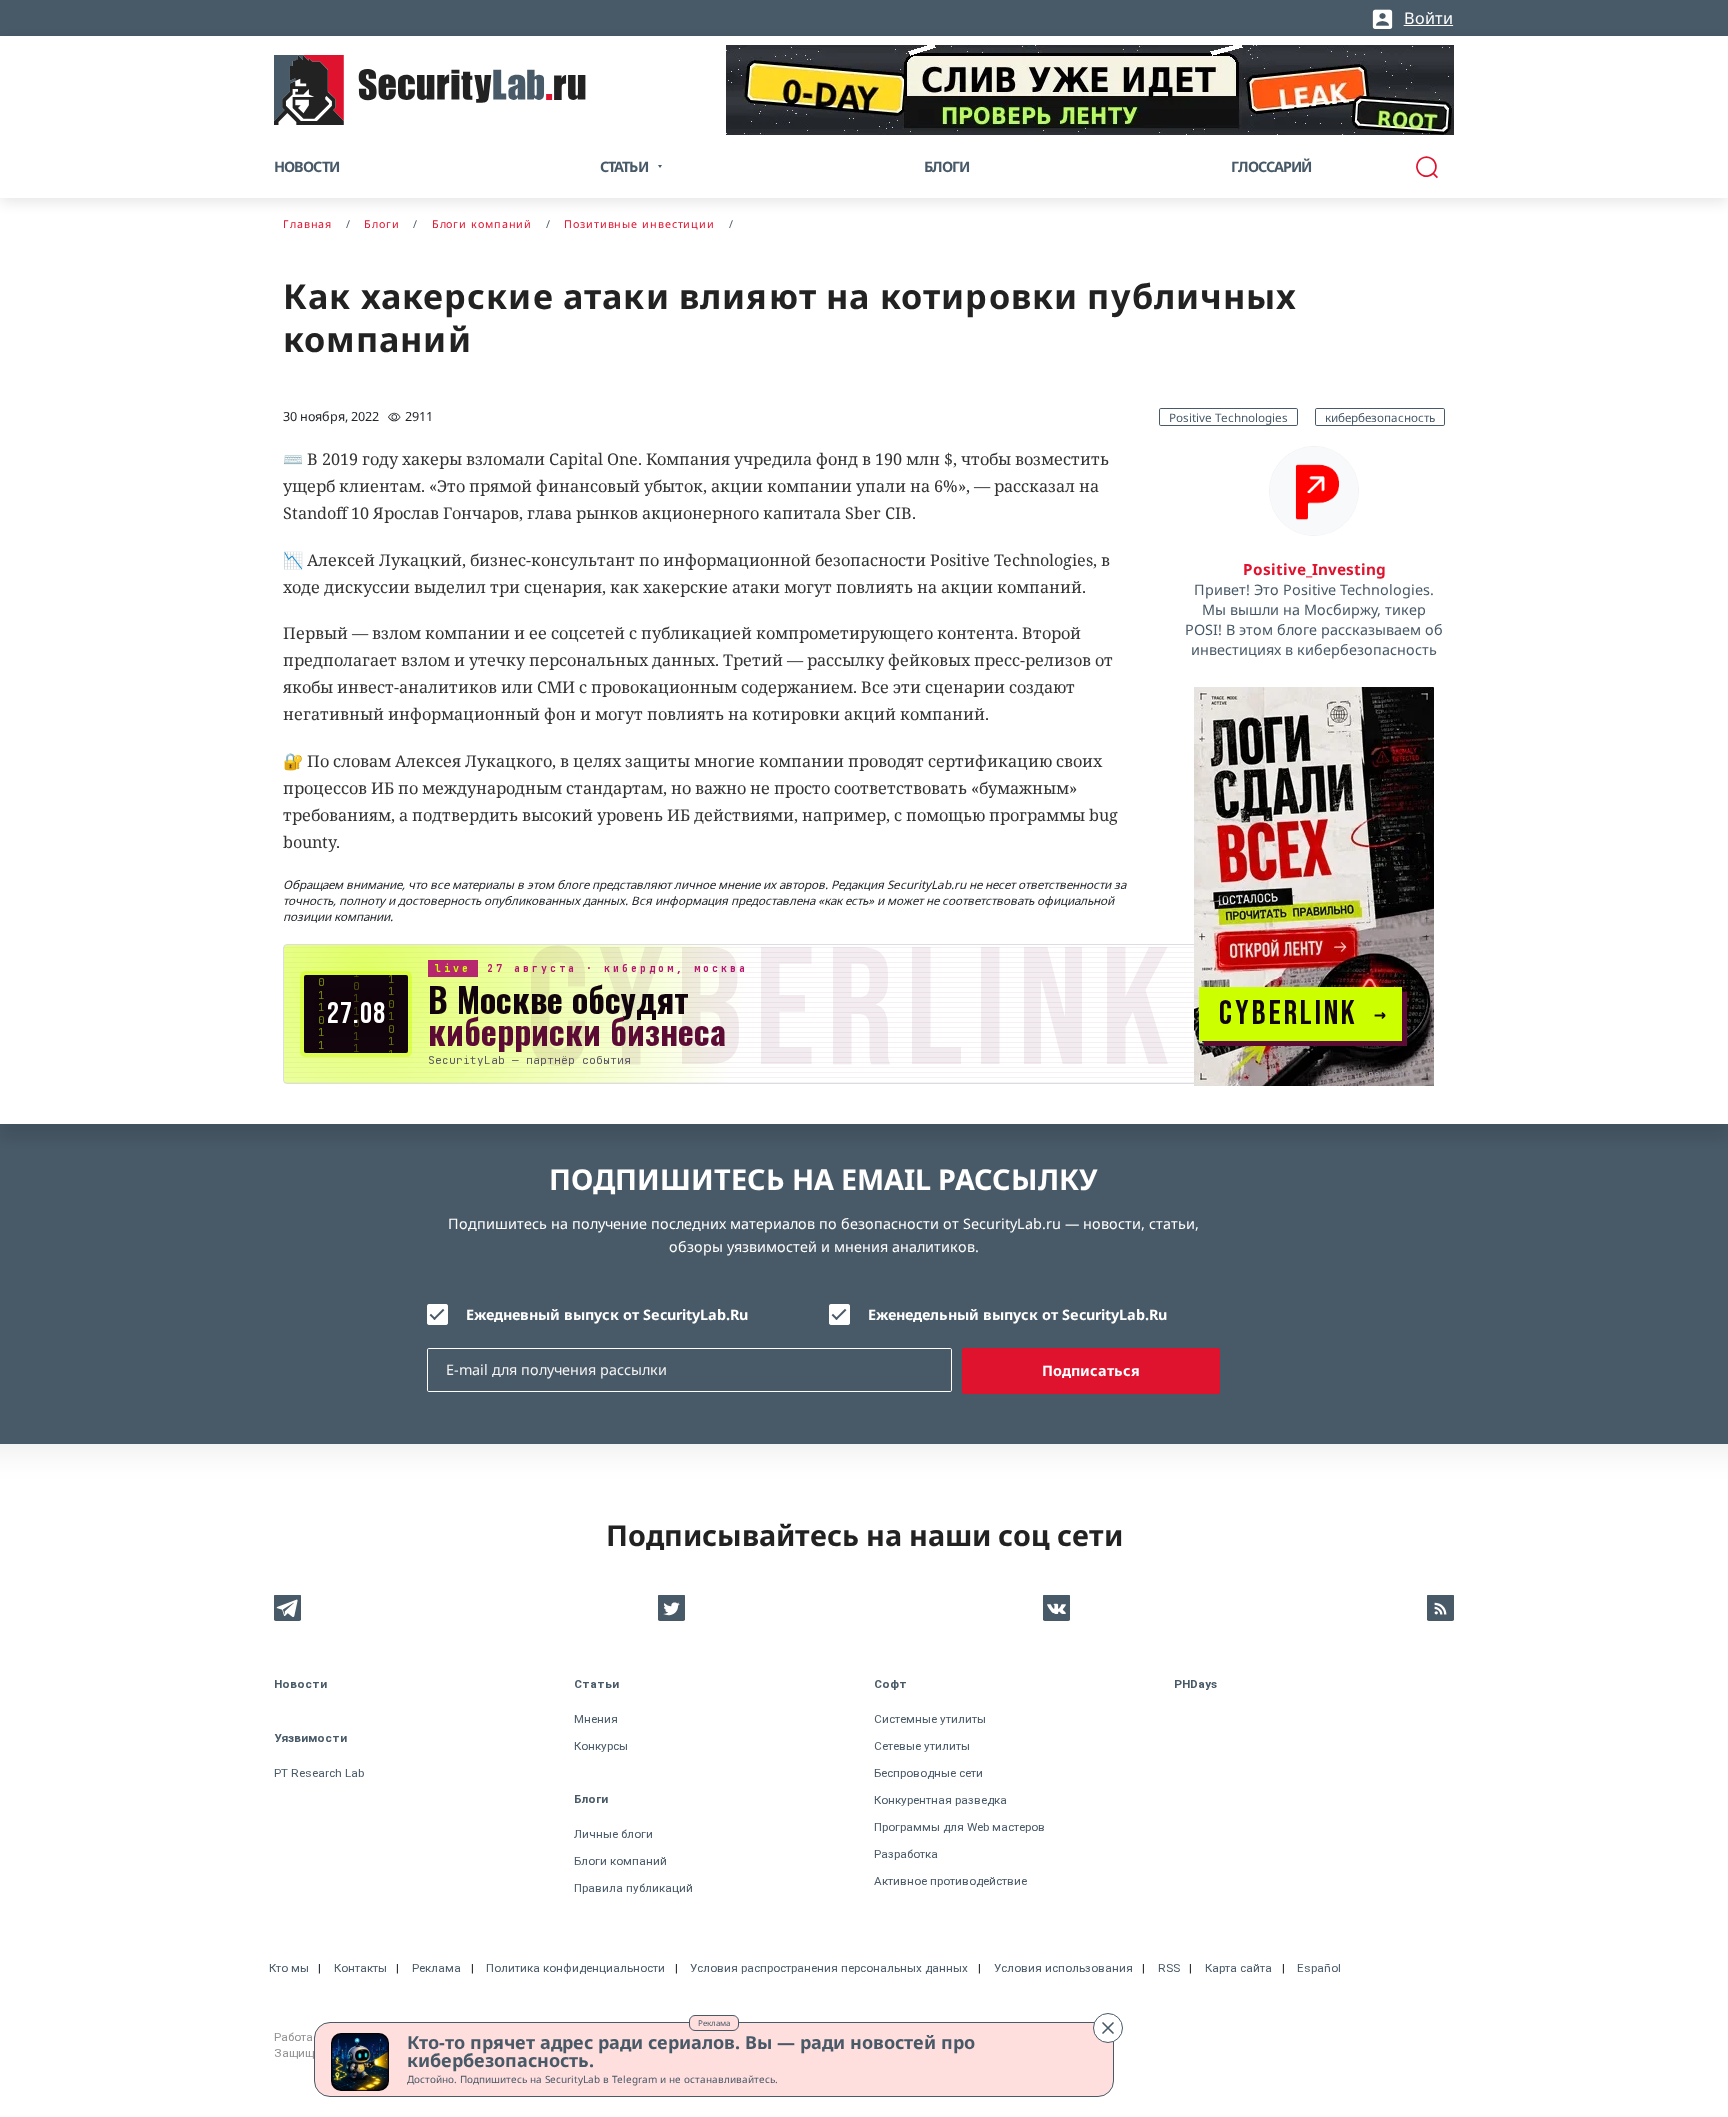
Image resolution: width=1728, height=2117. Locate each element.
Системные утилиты (930, 1719)
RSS (1169, 1968)
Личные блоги (613, 1834)
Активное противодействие (950, 1881)
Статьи (596, 1684)
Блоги (947, 166)
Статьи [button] (624, 166)
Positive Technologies (1228, 417)
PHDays (1195, 1684)
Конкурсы (601, 1746)
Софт (890, 1684)
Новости (306, 166)
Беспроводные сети (928, 1773)
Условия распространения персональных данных (829, 1968)
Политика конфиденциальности (575, 1968)
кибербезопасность (1380, 417)
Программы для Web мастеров (959, 1827)
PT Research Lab (319, 1773)
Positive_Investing (1314, 569)
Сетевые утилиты (922, 1746)
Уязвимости (310, 1738)
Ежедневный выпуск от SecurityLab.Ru (607, 1314)
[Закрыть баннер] (1108, 2028)
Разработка (906, 1854)
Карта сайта (1238, 1968)
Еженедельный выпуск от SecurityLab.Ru (1017, 1314)
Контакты (360, 1968)
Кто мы (289, 1968)
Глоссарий (1271, 166)
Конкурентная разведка (940, 1800)
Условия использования (1063, 1968)
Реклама (714, 2022)
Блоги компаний (620, 1861)
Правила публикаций (633, 1888)
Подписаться (1091, 1370)
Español (1319, 1968)
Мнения (596, 1719)
